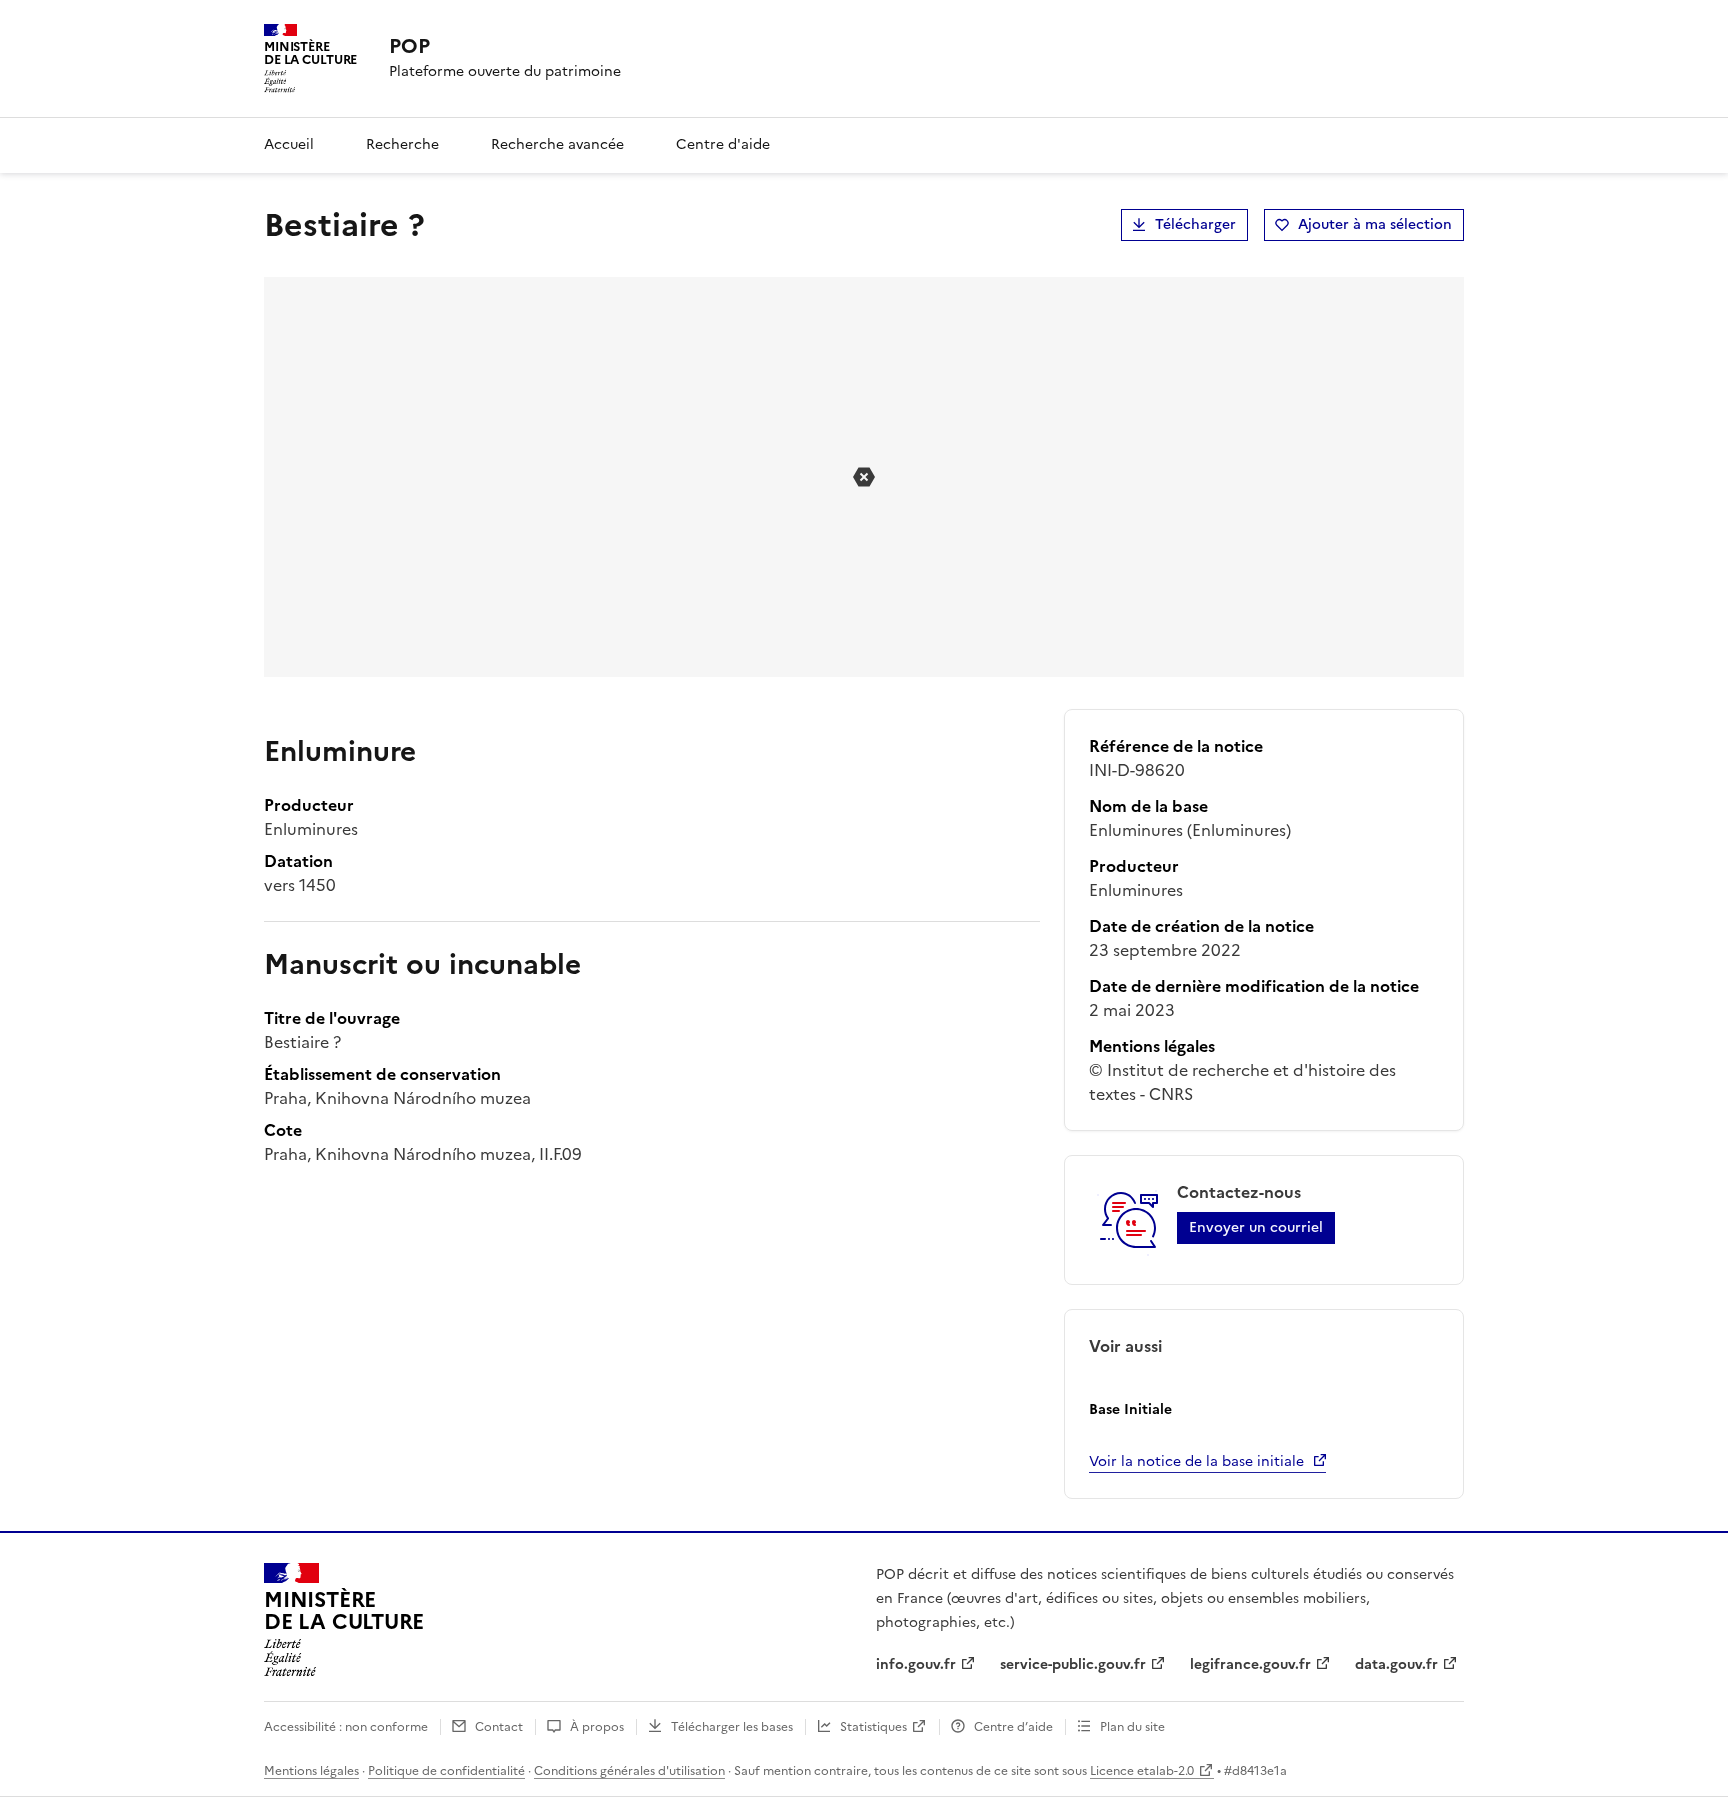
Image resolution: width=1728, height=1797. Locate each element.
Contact (499, 1727)
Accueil (289, 144)
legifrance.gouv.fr (1250, 1664)
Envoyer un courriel (1256, 1227)
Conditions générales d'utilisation (629, 1771)
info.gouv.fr (916, 1664)
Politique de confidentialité (446, 1771)
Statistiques (873, 1727)
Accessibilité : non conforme (346, 1727)
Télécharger (1195, 224)
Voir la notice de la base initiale (1196, 1461)
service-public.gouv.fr (1073, 1664)
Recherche (402, 144)
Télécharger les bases (732, 1727)
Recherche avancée (557, 144)
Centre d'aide (723, 144)
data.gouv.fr (1396, 1664)
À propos (597, 1727)
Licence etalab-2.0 (1142, 1771)
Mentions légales (311, 1771)
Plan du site (1132, 1727)
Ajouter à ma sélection (1375, 224)
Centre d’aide (1013, 1727)
